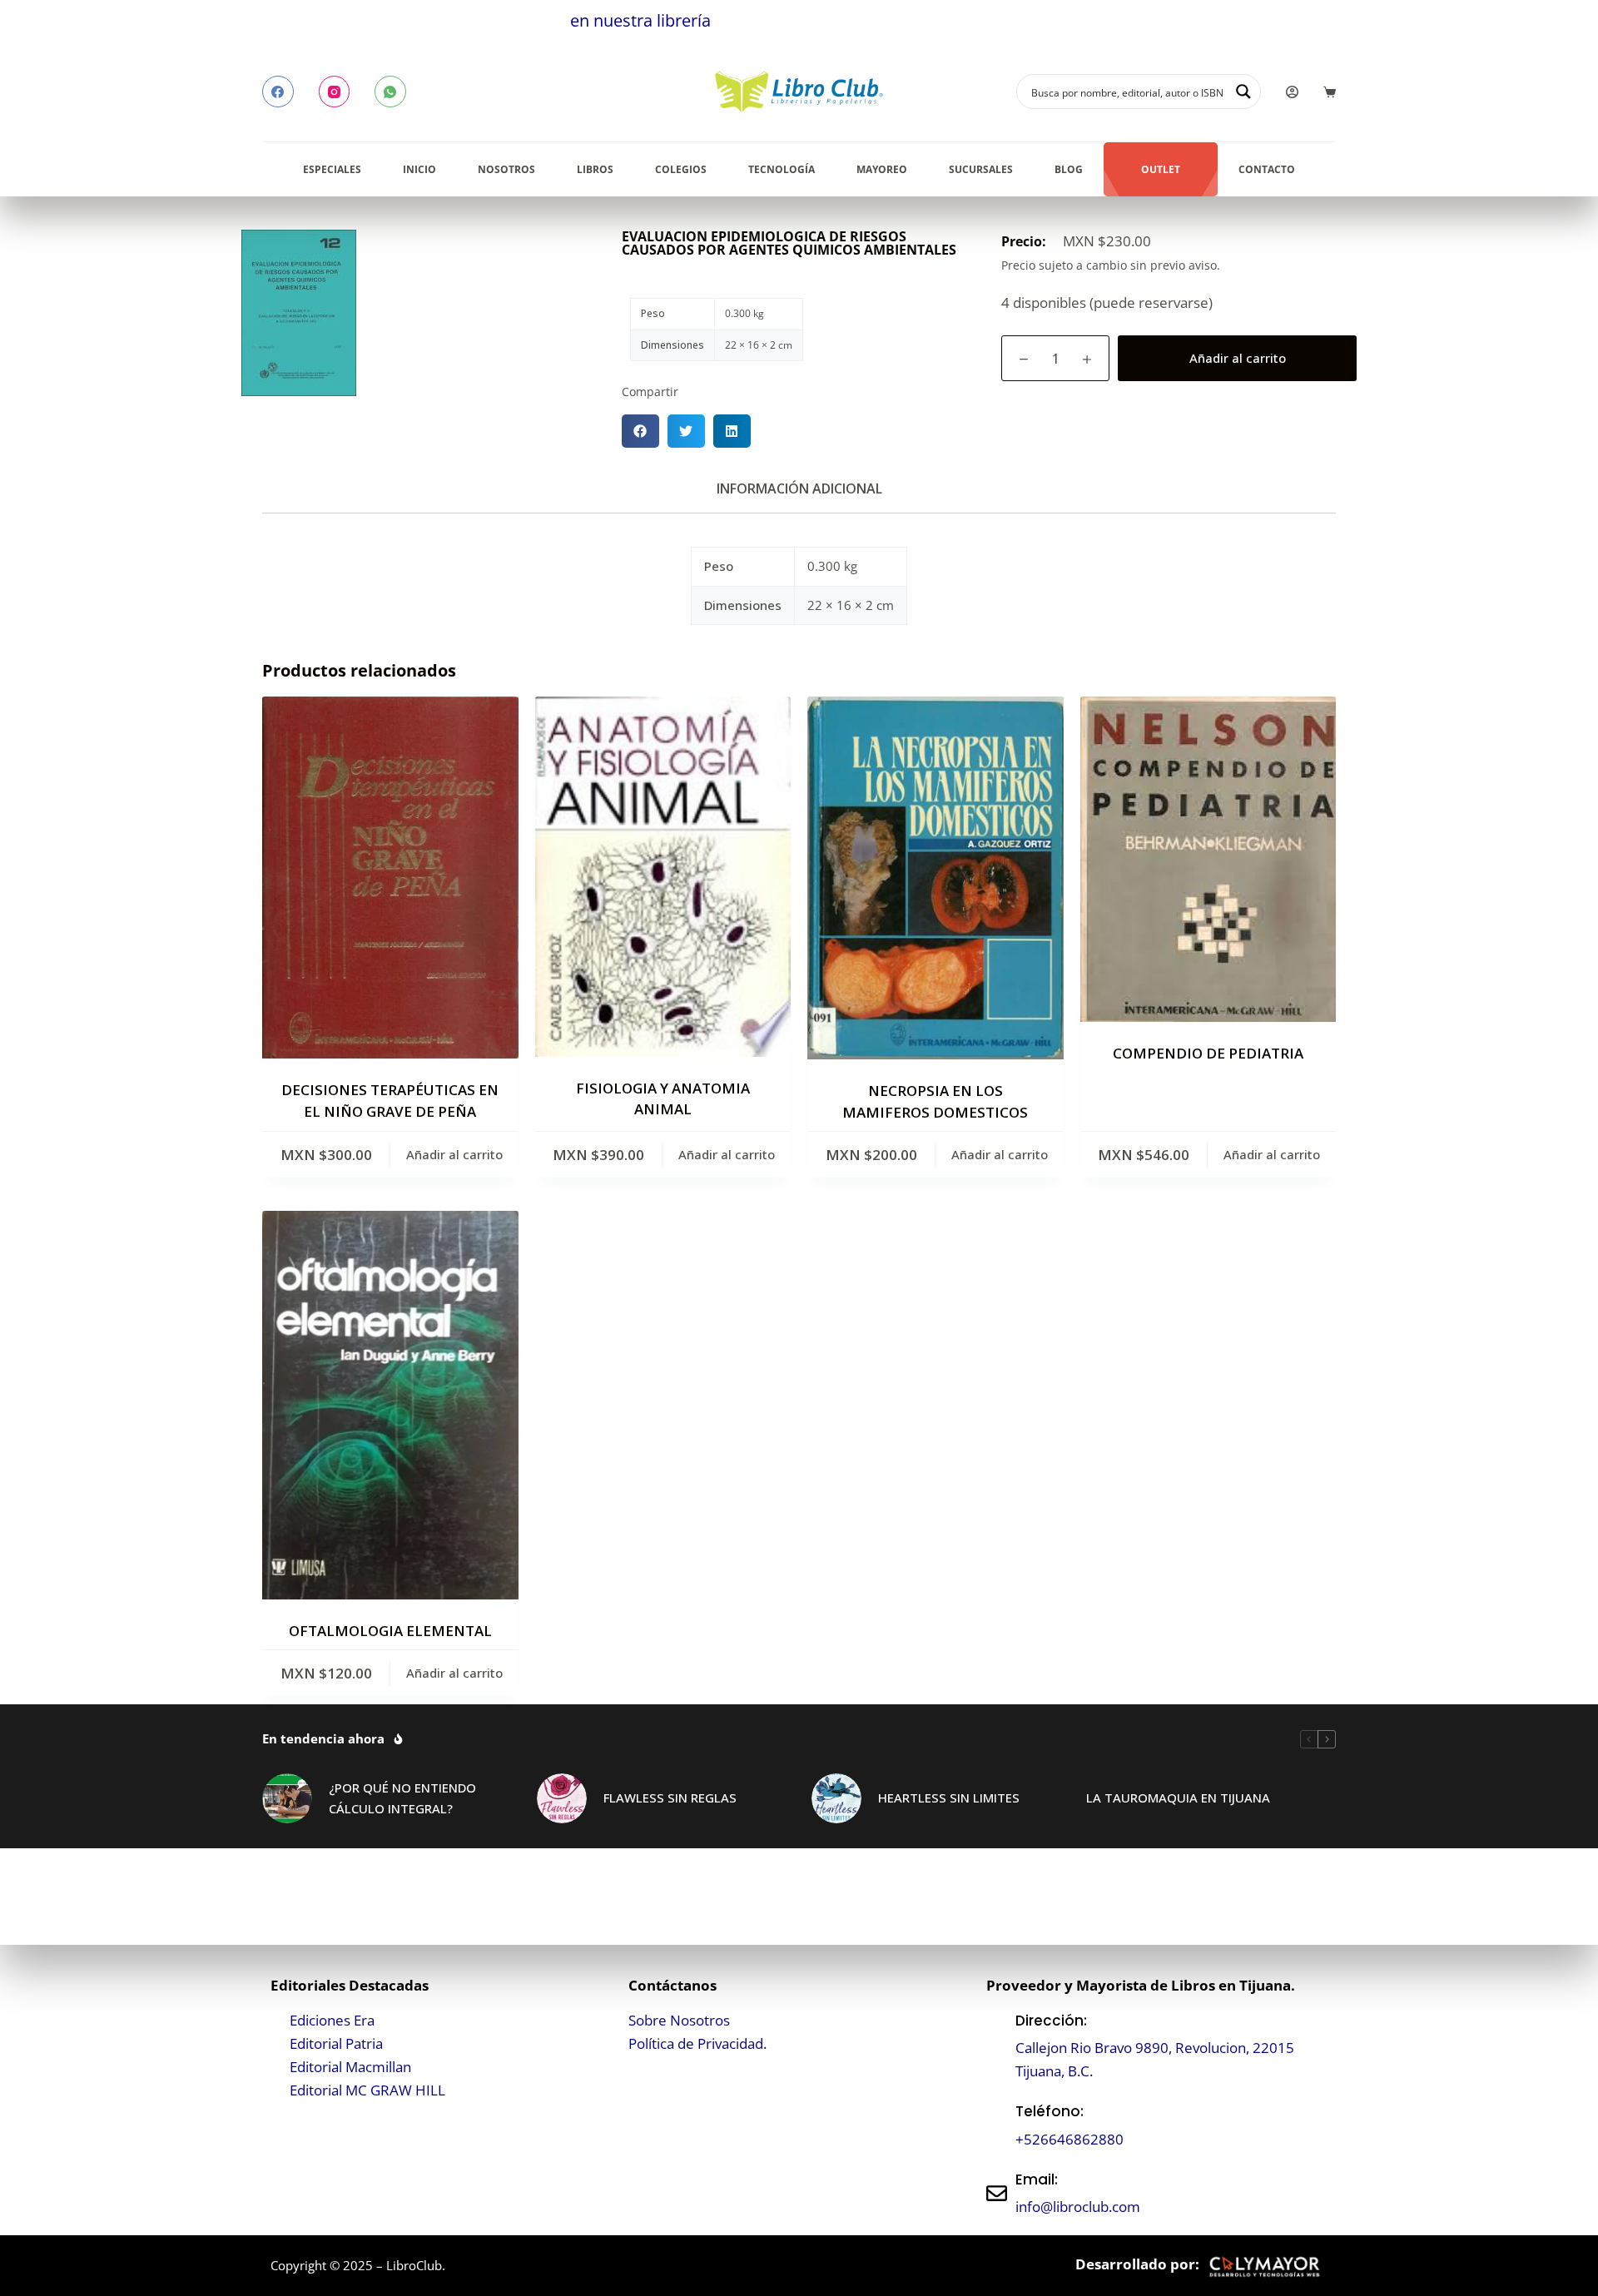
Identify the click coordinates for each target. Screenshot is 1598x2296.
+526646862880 (1069, 2139)
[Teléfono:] (997, 2126)
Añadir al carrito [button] (454, 1154)
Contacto (1267, 169)
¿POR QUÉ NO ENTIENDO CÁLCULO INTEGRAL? (402, 1798)
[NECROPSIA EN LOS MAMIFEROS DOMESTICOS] (935, 878)
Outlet (1161, 169)
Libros (595, 169)
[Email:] (997, 2193)
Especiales (332, 169)
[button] (640, 431)
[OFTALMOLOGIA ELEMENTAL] (390, 1405)
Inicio (419, 169)
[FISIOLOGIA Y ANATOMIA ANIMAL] (663, 876)
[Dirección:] (997, 2046)
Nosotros (506, 169)
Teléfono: (1050, 2111)
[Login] (1292, 92)
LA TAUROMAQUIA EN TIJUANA (1178, 1798)
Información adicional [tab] (799, 488)
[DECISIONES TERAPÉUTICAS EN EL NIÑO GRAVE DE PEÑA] (390, 878)
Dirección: (1051, 2021)
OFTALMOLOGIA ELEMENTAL (390, 1631)
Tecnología (782, 169)
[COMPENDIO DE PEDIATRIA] (1208, 859)
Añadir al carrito (1238, 358)
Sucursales (981, 169)
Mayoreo (882, 169)
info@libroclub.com (1078, 2207)
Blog (1069, 169)
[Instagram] (335, 92)
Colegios (681, 169)
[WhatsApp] (390, 92)
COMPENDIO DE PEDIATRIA (1208, 1053)
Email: (1037, 2179)
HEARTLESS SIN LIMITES (949, 1798)
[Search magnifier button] (1243, 92)
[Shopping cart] (1330, 92)
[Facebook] (278, 92)
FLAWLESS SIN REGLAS (670, 1798)
